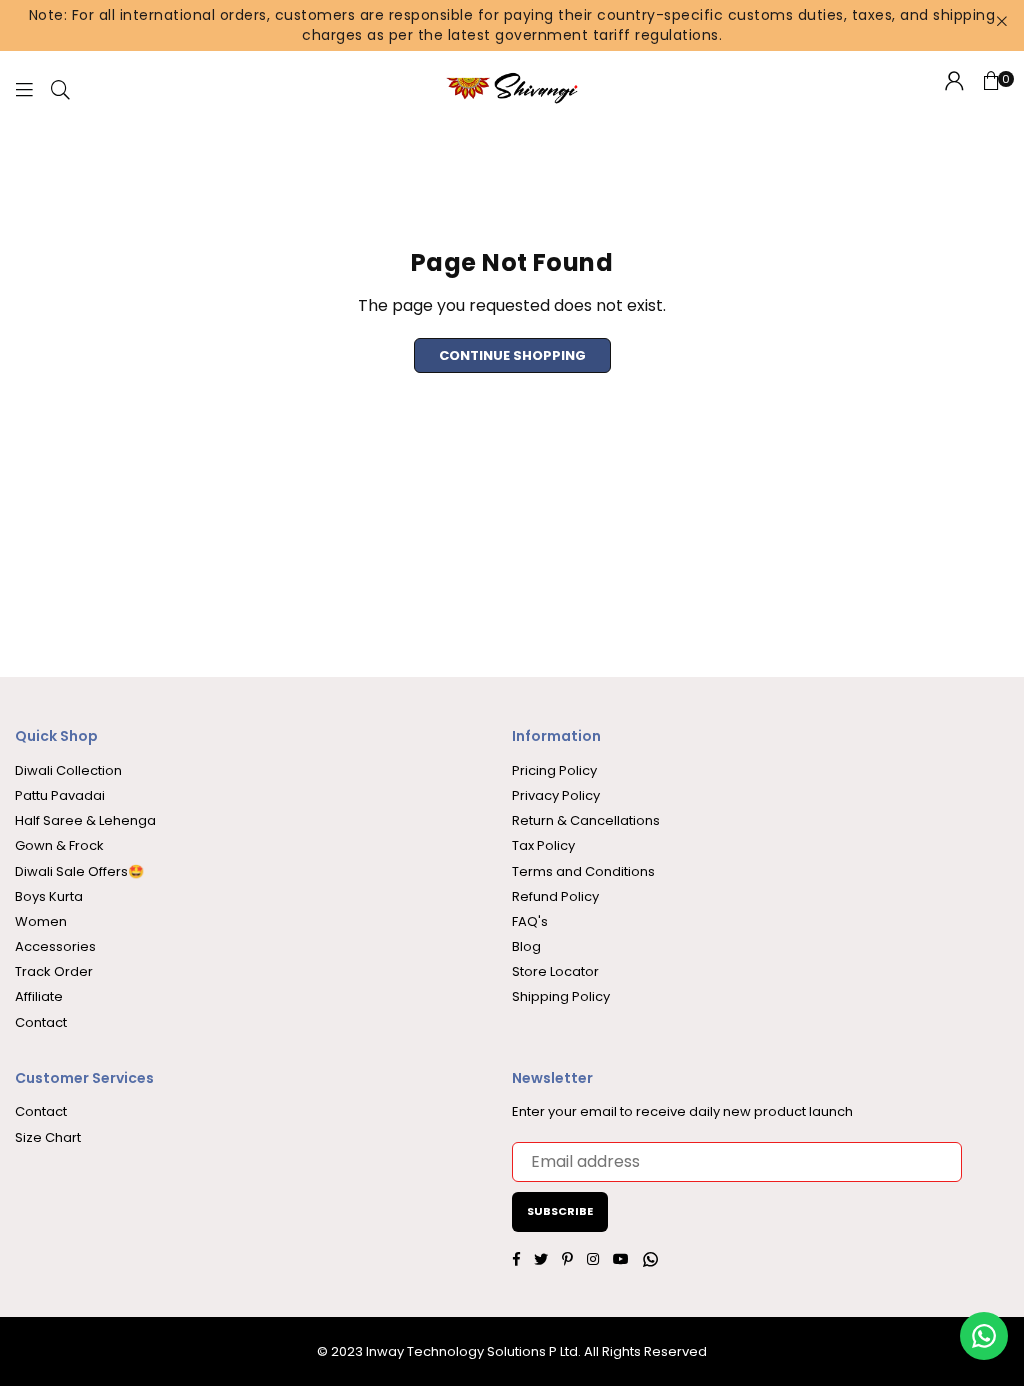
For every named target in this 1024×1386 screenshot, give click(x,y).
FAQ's (530, 921)
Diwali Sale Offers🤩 (79, 871)
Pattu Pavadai (60, 795)
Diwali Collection (68, 770)
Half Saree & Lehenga (85, 820)
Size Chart (48, 1137)
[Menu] (24, 88)
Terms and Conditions (583, 871)
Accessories (55, 946)
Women (41, 921)
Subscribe (560, 1211)
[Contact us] (984, 1336)
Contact (41, 1022)
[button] (991, 89)
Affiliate (39, 996)
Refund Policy (555, 896)
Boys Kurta (49, 896)
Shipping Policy (561, 996)
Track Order (54, 971)
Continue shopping (512, 355)
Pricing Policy (554, 770)
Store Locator (555, 971)
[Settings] (954, 89)
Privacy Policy (556, 795)
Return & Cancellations (586, 820)
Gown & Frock (59, 845)
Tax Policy (543, 845)
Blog (526, 946)
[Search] (60, 88)
